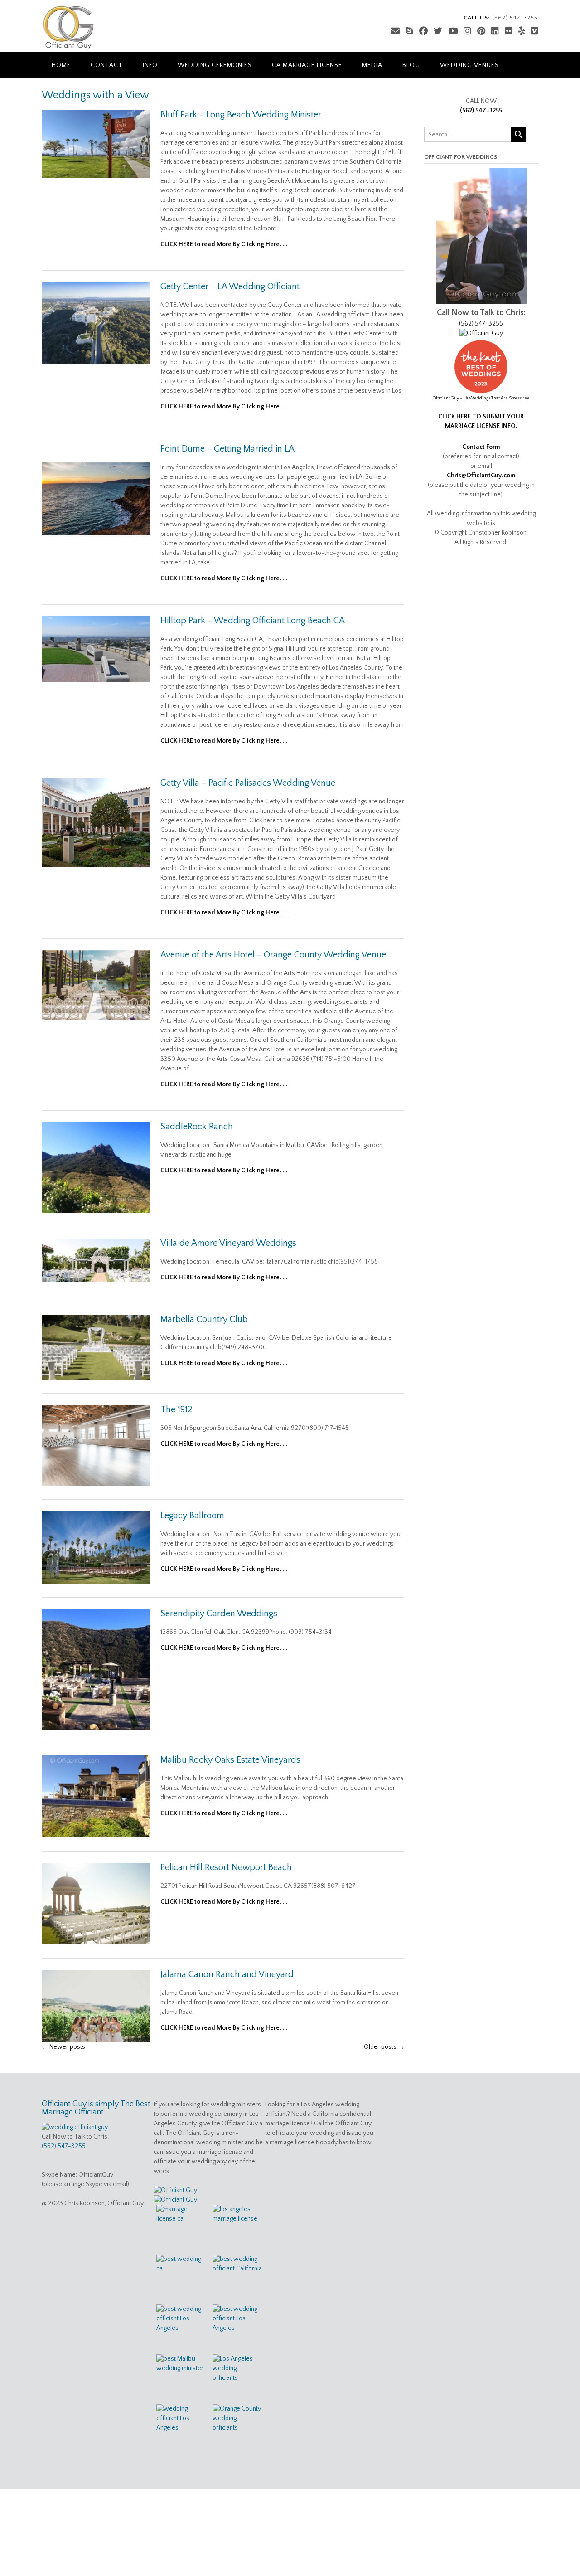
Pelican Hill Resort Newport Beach (226, 1867)
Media (372, 65)
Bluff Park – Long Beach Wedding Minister (241, 115)
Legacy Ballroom (192, 1516)
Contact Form (481, 447)
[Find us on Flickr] (509, 32)
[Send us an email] (395, 32)
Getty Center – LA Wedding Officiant (230, 287)
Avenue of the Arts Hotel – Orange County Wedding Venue (273, 955)
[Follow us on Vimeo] (534, 32)
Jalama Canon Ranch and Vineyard (227, 1974)
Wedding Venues (469, 65)
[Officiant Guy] (68, 27)
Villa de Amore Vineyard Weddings (228, 1243)
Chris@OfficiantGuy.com (481, 476)
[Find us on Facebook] (423, 32)
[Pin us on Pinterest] (481, 32)
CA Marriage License (307, 65)
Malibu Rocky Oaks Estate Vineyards (230, 1760)
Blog (411, 65)
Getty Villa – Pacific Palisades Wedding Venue (248, 783)
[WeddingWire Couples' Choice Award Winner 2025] (481, 333)
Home (61, 65)
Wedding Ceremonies (215, 65)
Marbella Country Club (204, 1319)
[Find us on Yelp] (522, 32)
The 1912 (176, 1410)
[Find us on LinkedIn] (495, 32)
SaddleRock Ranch (197, 1127)
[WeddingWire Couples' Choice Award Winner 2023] (175, 2200)
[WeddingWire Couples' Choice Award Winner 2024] (175, 2190)
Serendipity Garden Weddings (219, 1614)
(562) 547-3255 (481, 111)
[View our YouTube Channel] (453, 32)
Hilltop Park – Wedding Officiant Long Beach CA (253, 621)
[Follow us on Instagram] (467, 32)
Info (150, 65)
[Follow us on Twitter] (438, 32)
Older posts (384, 2047)
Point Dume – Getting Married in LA (227, 449)
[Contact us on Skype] (409, 32)
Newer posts (63, 2047)
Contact (107, 65)
